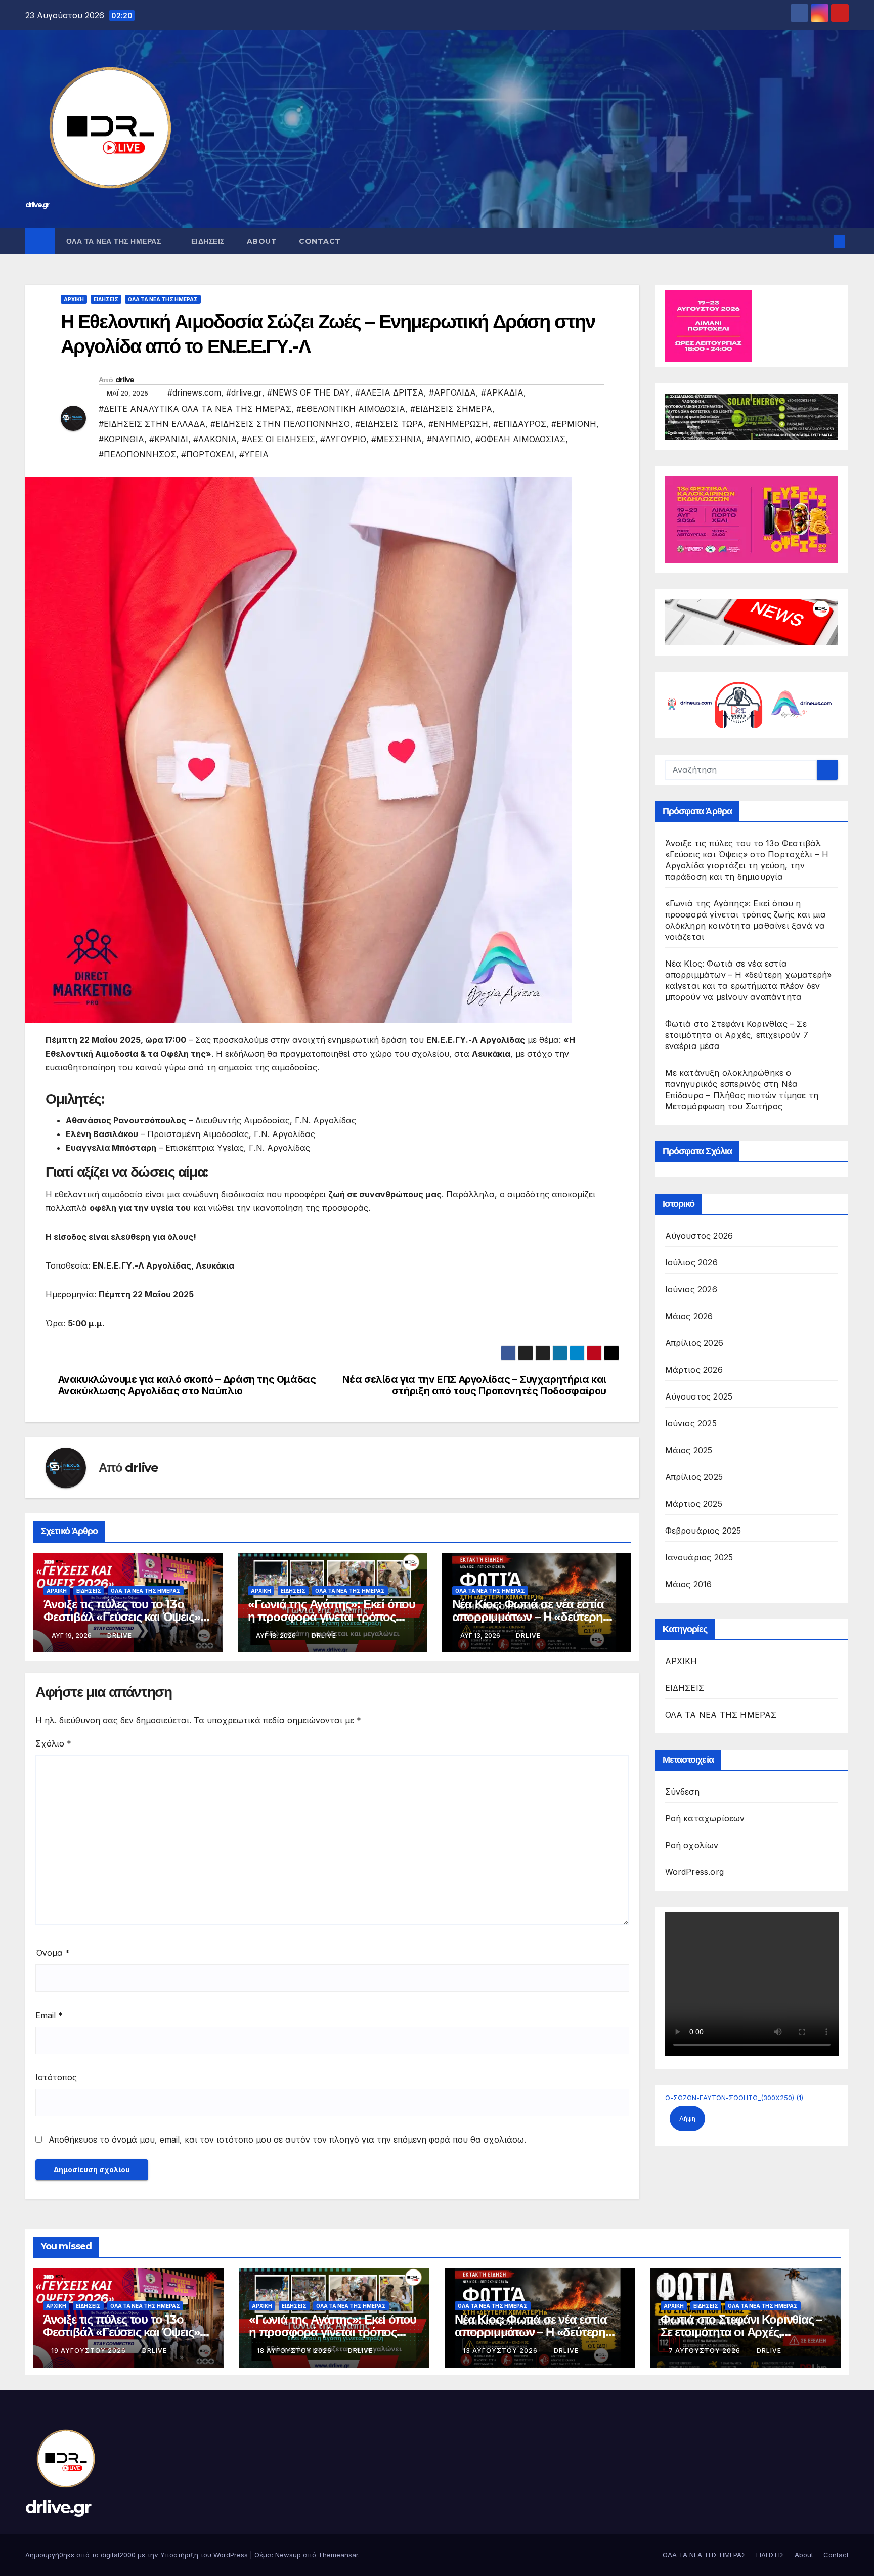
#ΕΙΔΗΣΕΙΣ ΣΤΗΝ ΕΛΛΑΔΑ (152, 424)
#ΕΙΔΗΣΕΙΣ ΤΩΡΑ (389, 424)
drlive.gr (37, 205)
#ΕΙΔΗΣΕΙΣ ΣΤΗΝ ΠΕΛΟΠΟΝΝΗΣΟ (280, 424)
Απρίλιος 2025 (694, 1477)
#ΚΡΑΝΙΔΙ (169, 439)
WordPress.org (695, 1872)
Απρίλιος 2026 (694, 1343)
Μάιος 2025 (689, 1450)
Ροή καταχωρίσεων (705, 1818)
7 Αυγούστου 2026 (706, 2351)
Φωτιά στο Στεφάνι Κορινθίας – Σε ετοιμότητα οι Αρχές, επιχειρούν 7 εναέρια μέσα (737, 1035)
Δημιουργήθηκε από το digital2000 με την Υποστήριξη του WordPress (138, 2555)
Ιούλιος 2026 (691, 1262)
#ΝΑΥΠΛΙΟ (449, 439)
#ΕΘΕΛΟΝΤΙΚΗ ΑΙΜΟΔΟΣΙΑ (351, 409)
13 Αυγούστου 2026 (501, 2351)
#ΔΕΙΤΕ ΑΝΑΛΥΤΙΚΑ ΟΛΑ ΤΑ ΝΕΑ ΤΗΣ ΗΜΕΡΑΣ (195, 409)
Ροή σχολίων (692, 1845)
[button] (822, 241)
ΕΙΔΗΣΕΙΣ (208, 241)
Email (49, 2015)
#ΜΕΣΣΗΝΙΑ (397, 439)
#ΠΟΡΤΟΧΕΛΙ (208, 454)
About (262, 241)
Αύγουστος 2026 (699, 1236)
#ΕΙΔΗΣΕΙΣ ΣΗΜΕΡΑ (451, 409)
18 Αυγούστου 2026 (295, 2351)
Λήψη (687, 2119)
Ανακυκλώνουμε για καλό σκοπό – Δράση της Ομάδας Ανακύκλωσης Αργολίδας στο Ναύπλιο (187, 1385)
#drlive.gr (244, 392)
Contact (320, 241)
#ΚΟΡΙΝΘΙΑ (121, 439)
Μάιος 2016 (689, 1584)
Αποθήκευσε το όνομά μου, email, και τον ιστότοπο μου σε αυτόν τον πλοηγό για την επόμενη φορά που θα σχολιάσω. (287, 2140)
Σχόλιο (53, 1743)
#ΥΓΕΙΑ (254, 454)
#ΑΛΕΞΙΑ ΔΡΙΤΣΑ (389, 392)
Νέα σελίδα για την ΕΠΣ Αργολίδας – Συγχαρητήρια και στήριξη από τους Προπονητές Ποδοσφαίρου (474, 1385)
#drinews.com (194, 392)
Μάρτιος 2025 (694, 1504)
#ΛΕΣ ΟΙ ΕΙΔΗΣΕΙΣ (278, 439)
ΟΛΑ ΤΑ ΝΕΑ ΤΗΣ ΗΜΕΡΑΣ (115, 241)
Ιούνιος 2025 (691, 1423)
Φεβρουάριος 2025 (703, 1531)
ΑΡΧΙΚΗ (74, 299)
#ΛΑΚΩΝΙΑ (215, 439)
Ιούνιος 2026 (691, 1289)
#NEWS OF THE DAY (309, 392)
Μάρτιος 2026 (694, 1370)
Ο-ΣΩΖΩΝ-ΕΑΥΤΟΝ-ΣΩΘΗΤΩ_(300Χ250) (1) (734, 2098)
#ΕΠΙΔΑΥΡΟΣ (520, 424)
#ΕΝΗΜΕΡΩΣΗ (458, 424)
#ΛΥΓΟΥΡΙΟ (343, 439)
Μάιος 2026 (689, 1316)
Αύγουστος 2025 (699, 1396)
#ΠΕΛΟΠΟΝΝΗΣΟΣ (137, 454)
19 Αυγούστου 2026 (90, 2351)
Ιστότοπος (56, 2077)
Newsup (288, 2555)
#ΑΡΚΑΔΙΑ (502, 392)
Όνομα (53, 1953)
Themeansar (338, 2555)
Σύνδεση (682, 1792)
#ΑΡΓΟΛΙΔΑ (452, 392)
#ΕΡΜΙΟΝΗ (574, 424)
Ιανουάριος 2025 (699, 1557)
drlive (125, 380)
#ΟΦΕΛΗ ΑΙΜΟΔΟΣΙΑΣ (520, 439)
